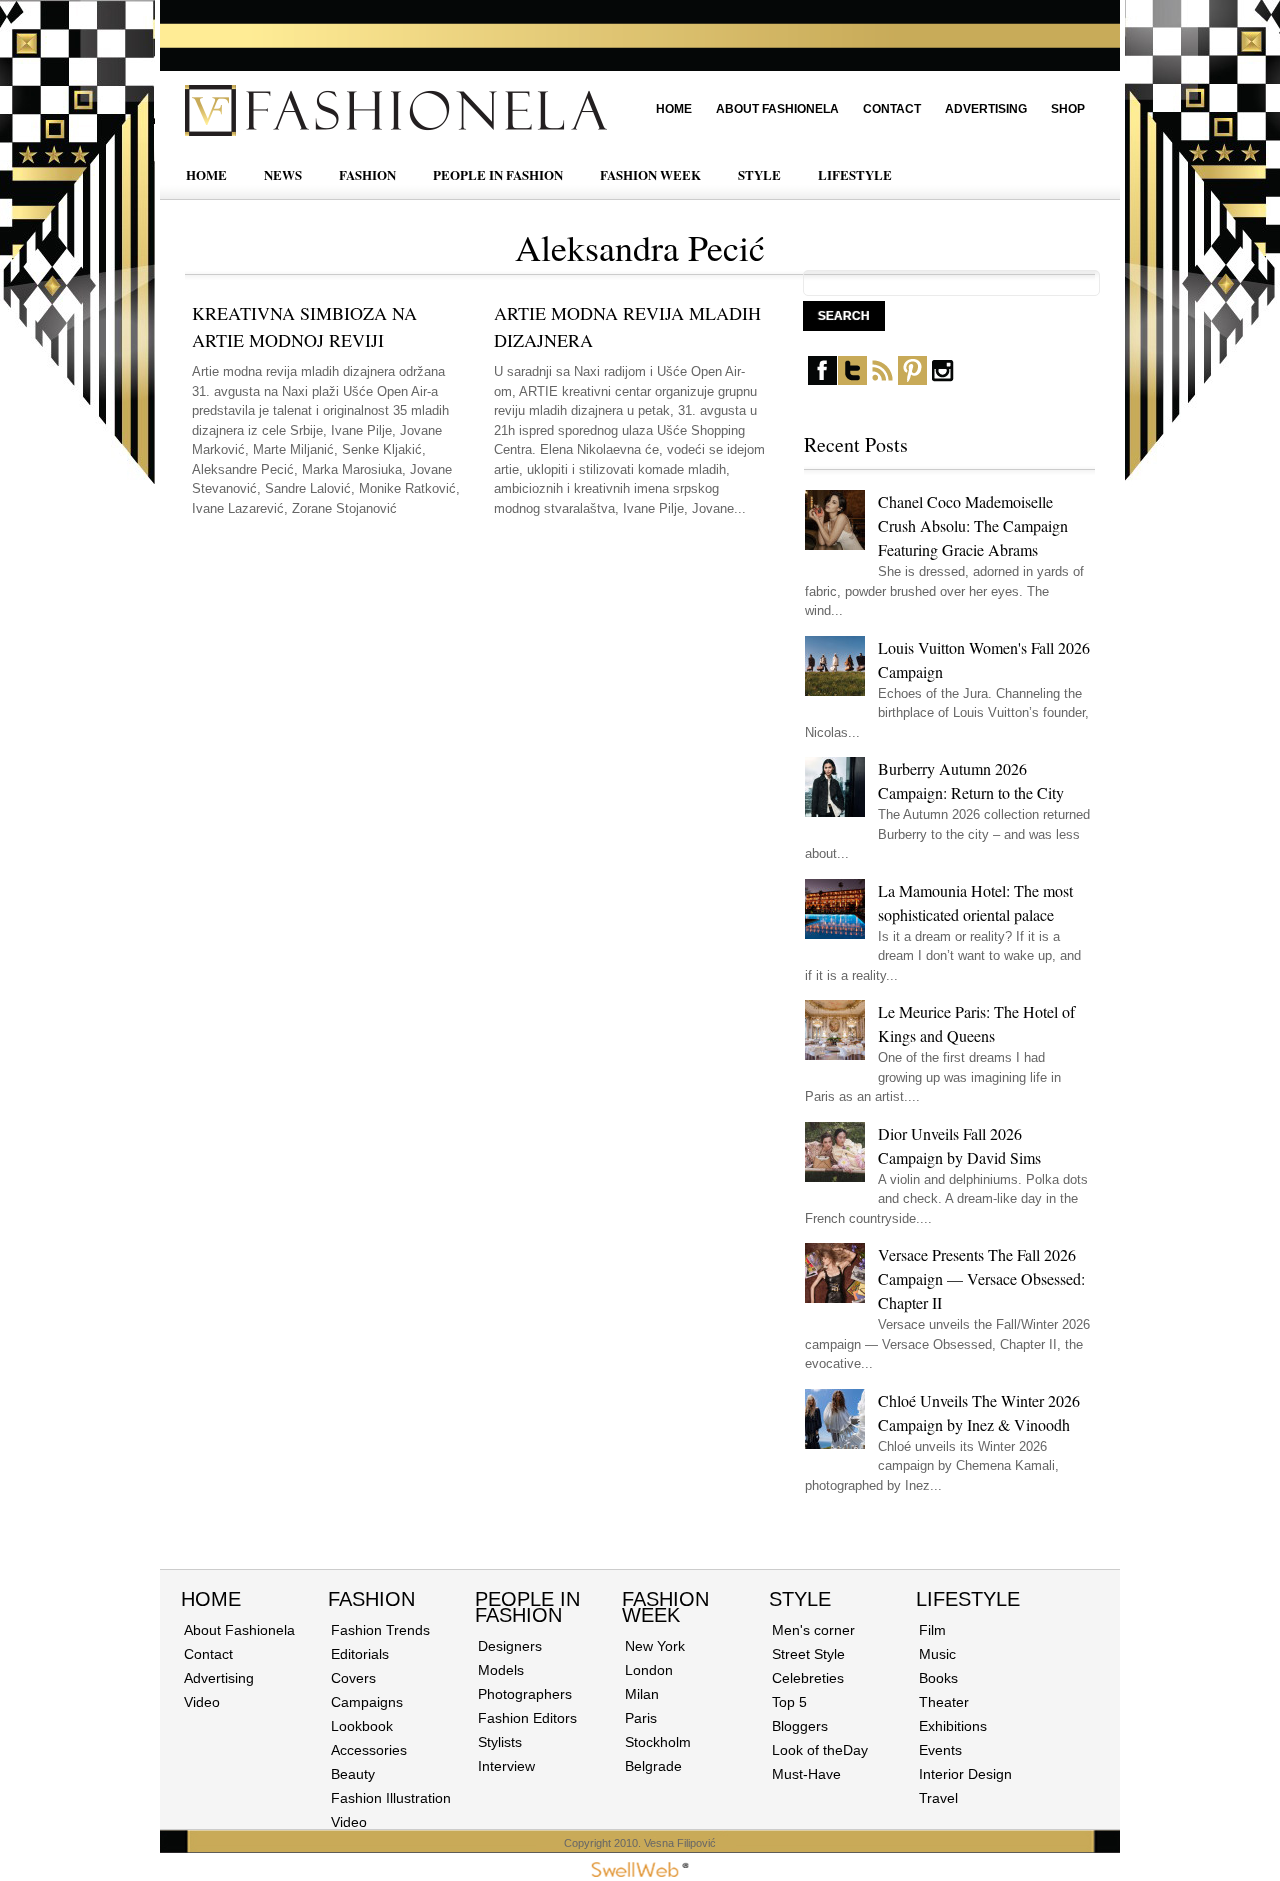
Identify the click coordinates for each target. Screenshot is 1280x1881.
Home (674, 109)
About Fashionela (777, 109)
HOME (206, 174)
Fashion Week (665, 1607)
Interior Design (965, 1774)
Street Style (808, 1654)
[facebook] (822, 380)
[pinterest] (912, 380)
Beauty (353, 1774)
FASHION (367, 174)
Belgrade (653, 1766)
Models (501, 1670)
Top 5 (789, 1702)
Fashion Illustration (391, 1798)
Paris (641, 1718)
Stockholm (658, 1742)
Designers (510, 1646)
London (649, 1670)
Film (932, 1630)
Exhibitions (953, 1726)
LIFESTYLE (855, 174)
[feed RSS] (882, 380)
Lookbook (362, 1726)
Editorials (360, 1654)
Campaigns (367, 1702)
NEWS (283, 174)
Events (940, 1750)
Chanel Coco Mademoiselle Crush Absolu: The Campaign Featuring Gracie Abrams (973, 525)
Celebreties (808, 1678)
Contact (892, 109)
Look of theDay (820, 1750)
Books (938, 1678)
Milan (642, 1694)
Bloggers (800, 1726)
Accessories (369, 1750)
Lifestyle (968, 1599)
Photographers (525, 1694)
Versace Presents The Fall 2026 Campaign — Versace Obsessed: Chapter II (981, 1278)
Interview (506, 1766)
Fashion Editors (527, 1718)
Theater (944, 1702)
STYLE (759, 174)
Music (937, 1654)
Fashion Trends (380, 1630)
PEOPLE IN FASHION (498, 174)
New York (655, 1646)
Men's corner (813, 1630)
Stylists (500, 1742)
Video (202, 1702)
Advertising (986, 109)
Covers (353, 1678)
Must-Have (806, 1774)
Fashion (371, 1599)
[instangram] (942, 380)
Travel (938, 1798)
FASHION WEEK (650, 174)
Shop (1068, 109)
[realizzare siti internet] (640, 1873)
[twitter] (852, 380)
